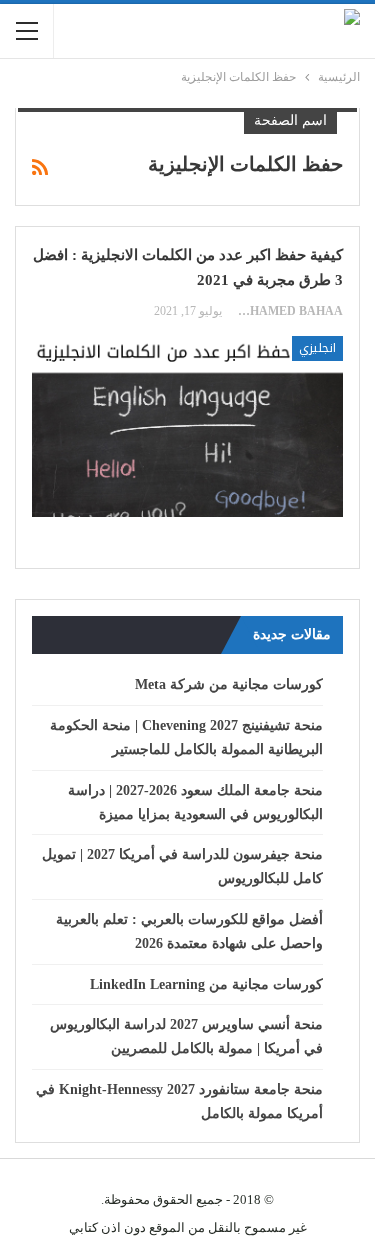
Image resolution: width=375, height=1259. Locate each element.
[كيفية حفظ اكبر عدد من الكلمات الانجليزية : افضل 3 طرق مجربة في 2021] (187, 426)
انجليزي (317, 348)
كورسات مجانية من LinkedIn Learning (206, 984)
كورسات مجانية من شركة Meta (229, 684)
